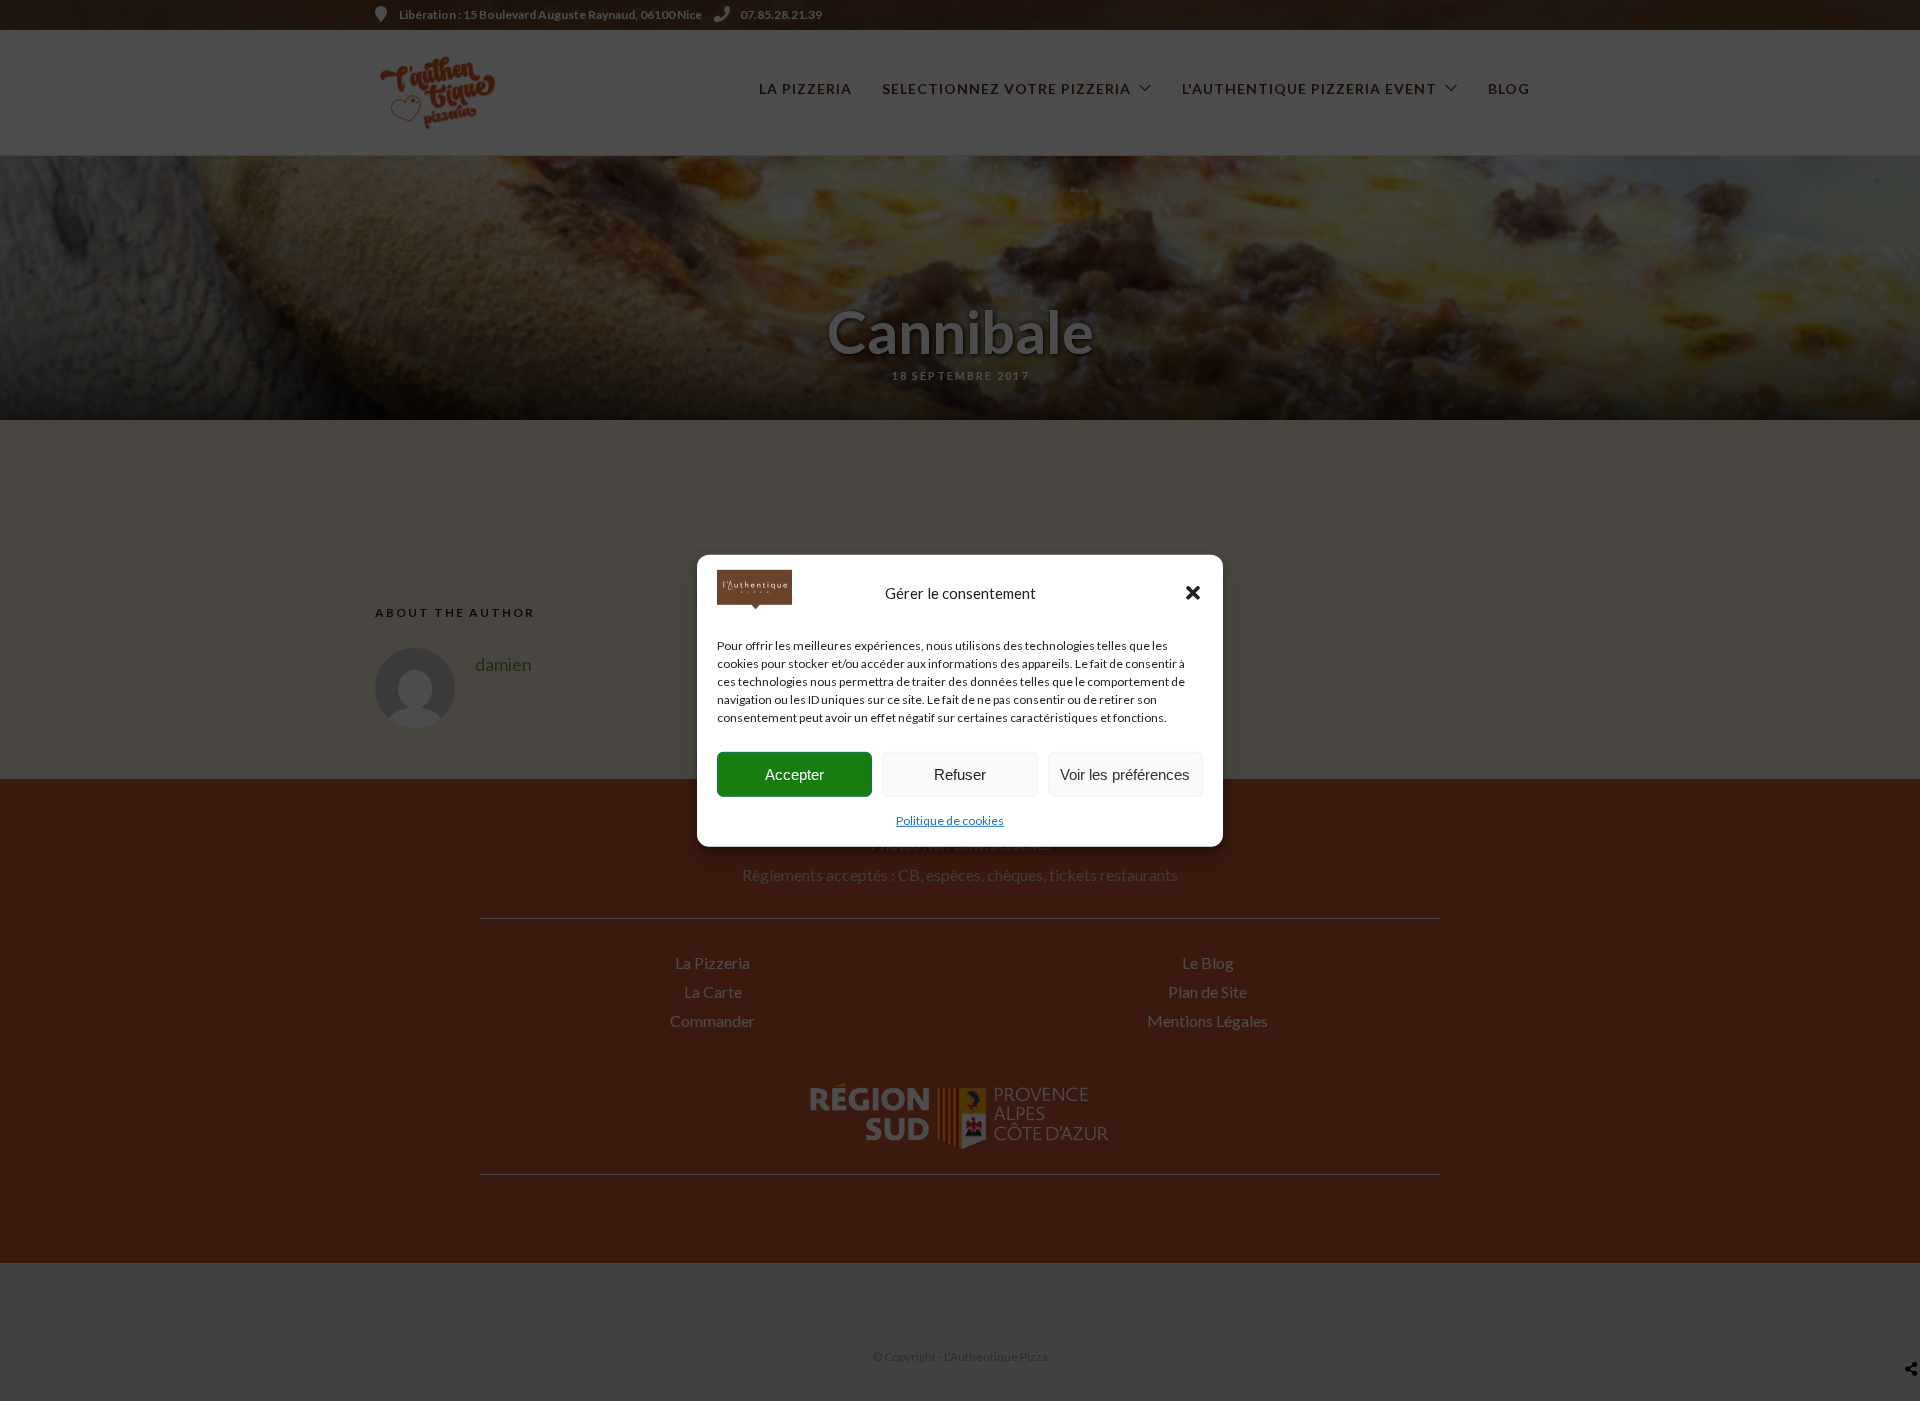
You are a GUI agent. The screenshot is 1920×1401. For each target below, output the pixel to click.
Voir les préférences (1125, 773)
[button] (1193, 593)
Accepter (794, 773)
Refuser (960, 773)
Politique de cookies (950, 820)
